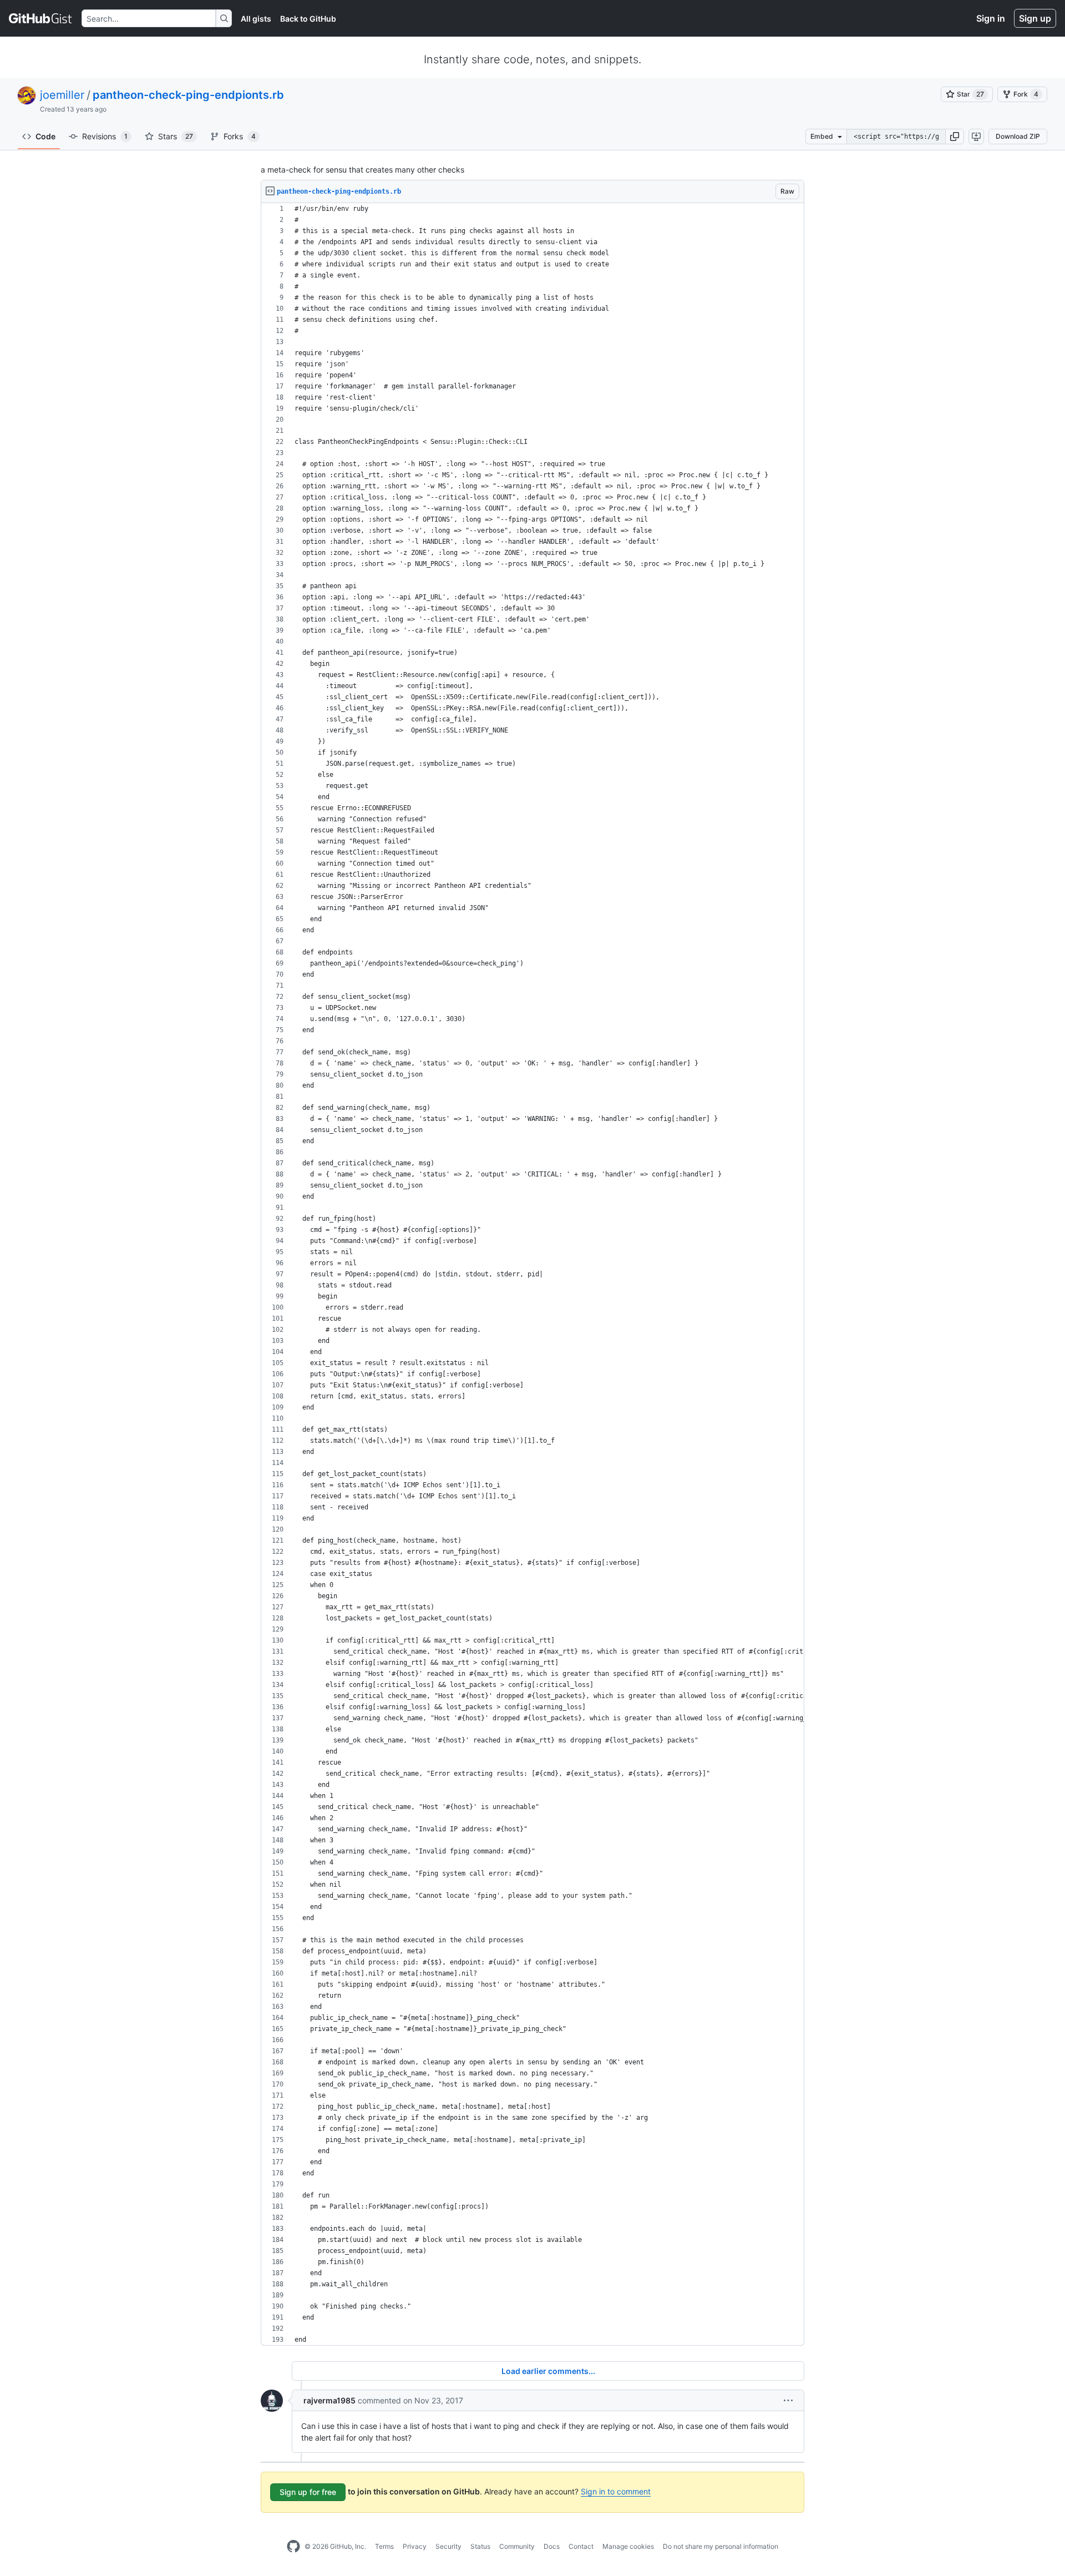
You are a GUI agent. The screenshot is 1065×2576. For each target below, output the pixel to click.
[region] (532, 1274)
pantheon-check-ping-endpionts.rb (188, 95)
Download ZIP (1018, 136)
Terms (384, 2546)
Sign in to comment (616, 2491)
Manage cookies (628, 2546)
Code (45, 136)
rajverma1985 (329, 2400)
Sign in (991, 18)
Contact (581, 2546)
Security (448, 2546)
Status (480, 2546)
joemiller (62, 95)
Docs (552, 2546)
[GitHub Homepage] (293, 2547)
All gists (256, 19)
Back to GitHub (308, 19)
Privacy (415, 2546)
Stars (176, 136)
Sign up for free (308, 2492)
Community (517, 2546)
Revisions (105, 136)
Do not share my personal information (721, 2546)
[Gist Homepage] (41, 18)
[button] (955, 137)
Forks (240, 136)
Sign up (1035, 18)
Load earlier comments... (548, 2371)
